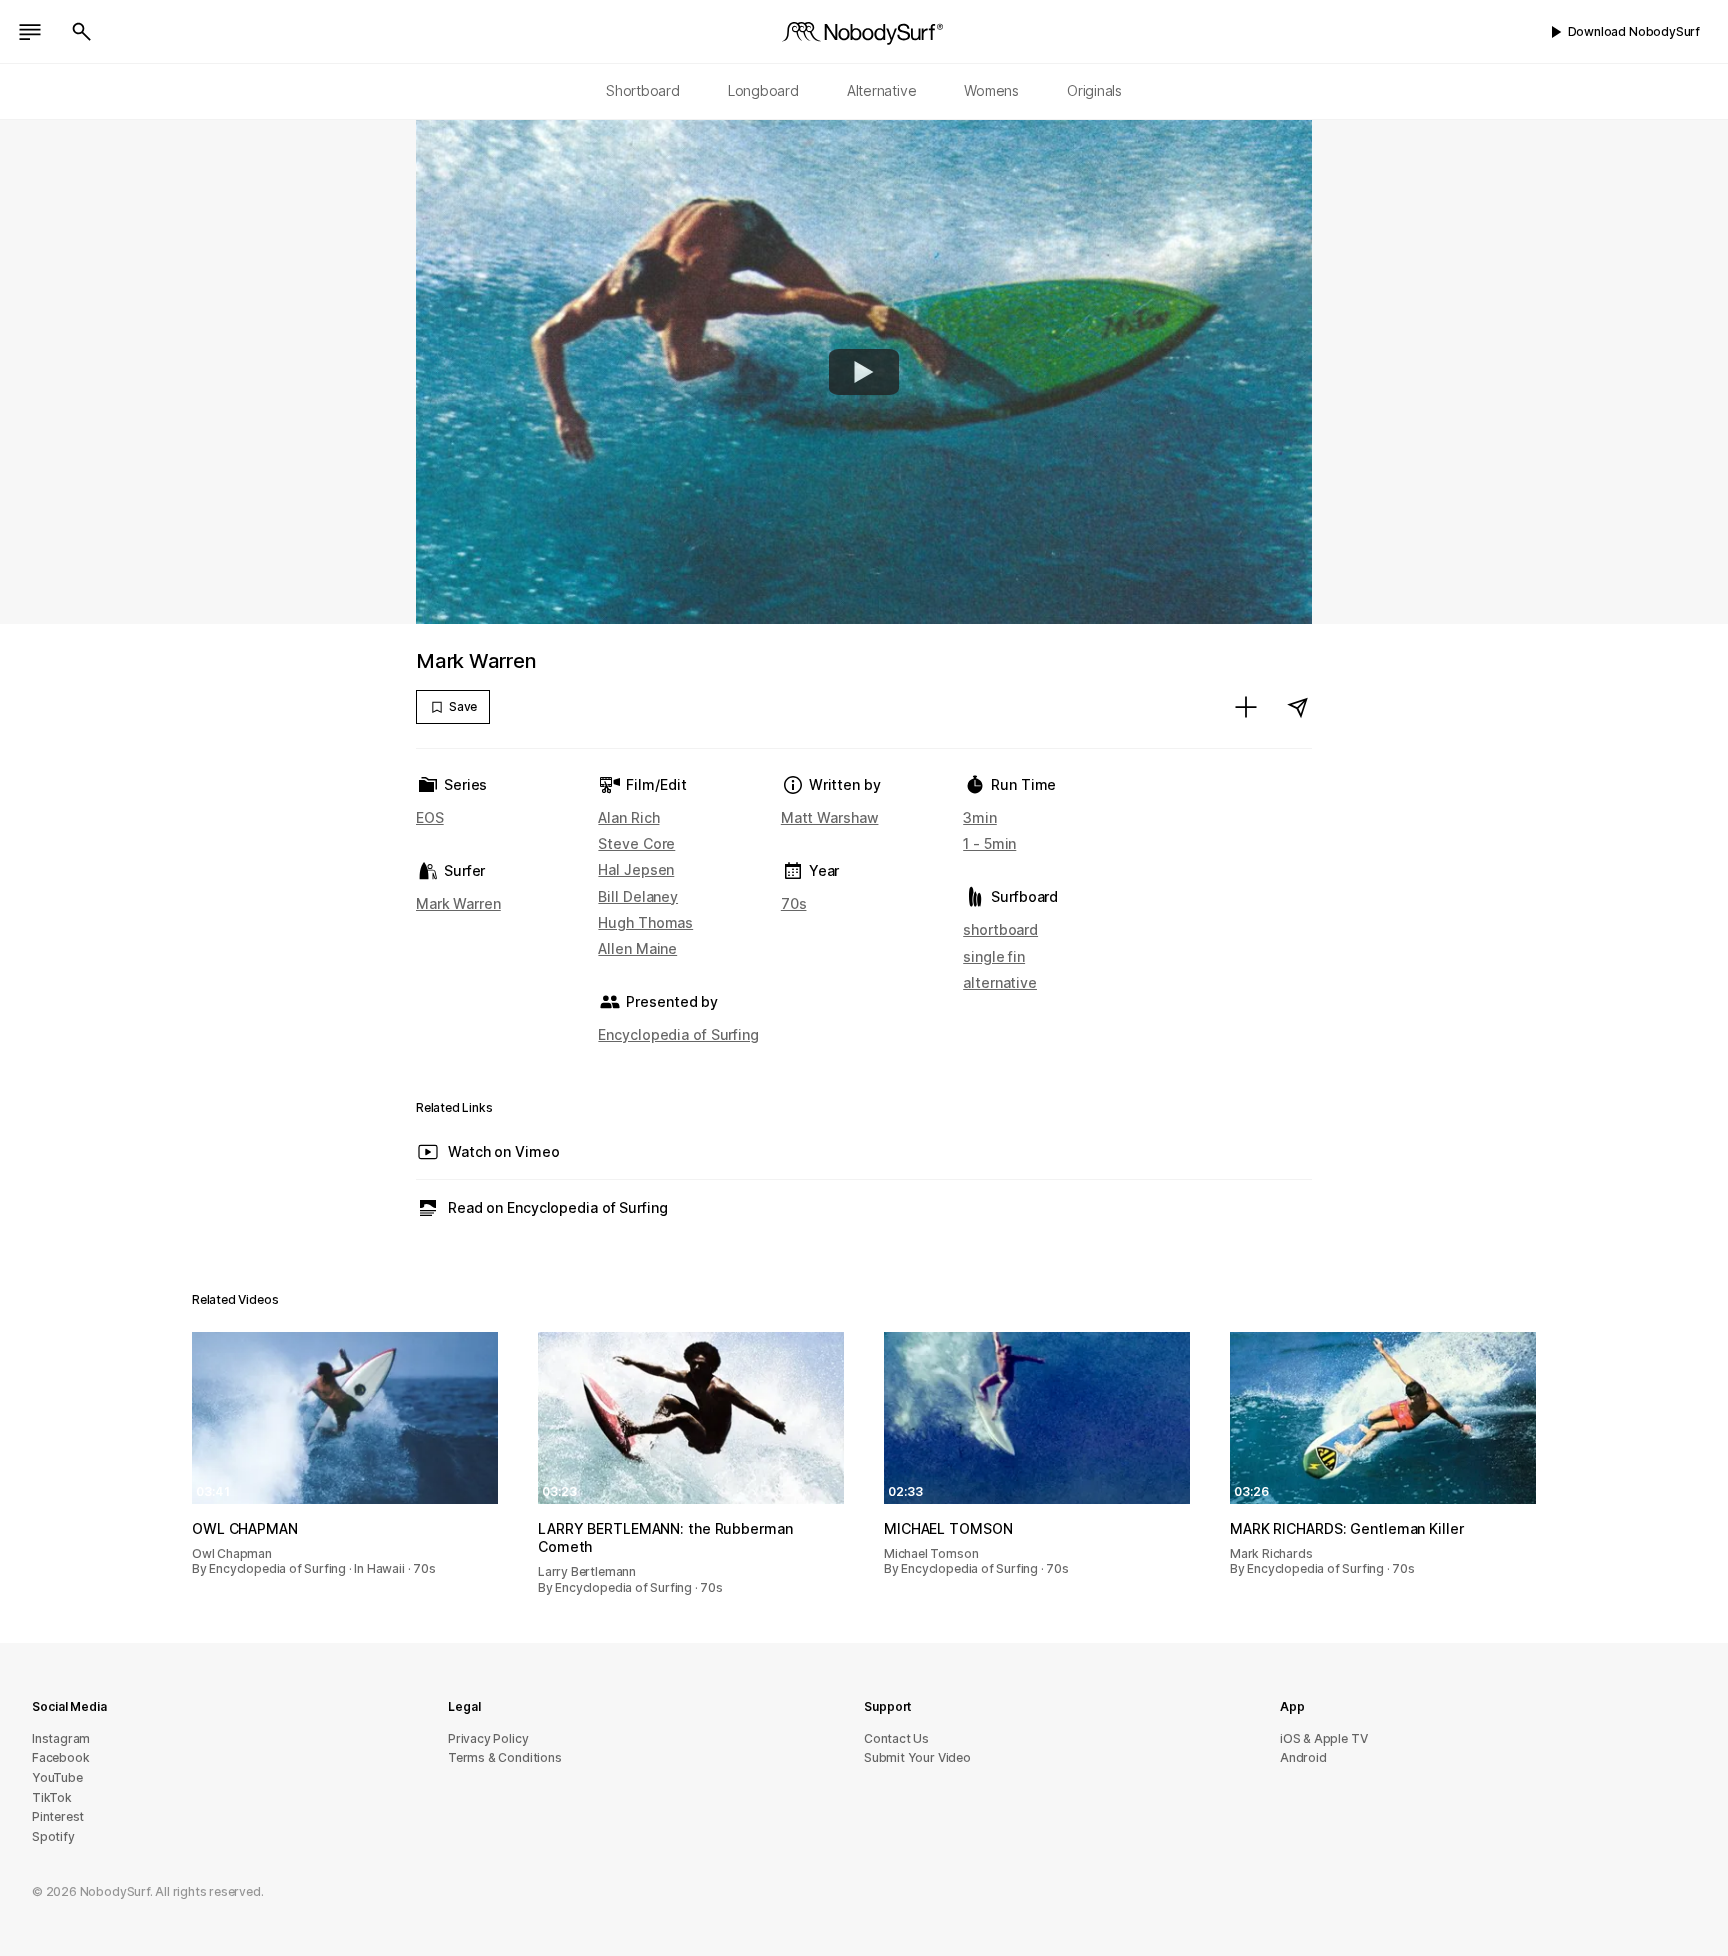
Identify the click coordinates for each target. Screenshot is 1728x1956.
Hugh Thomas (645, 922)
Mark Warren (458, 903)
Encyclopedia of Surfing (678, 1034)
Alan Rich (628, 817)
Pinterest (58, 1816)
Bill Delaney (638, 896)
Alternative (882, 90)
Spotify (53, 1836)
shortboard (1000, 929)
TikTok (52, 1797)
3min (980, 817)
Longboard (763, 90)
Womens (991, 90)
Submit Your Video (917, 1757)
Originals (1094, 90)
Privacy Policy (488, 1738)
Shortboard (643, 90)
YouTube (57, 1777)
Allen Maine (637, 948)
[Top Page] (864, 32)
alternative (1000, 982)
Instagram (61, 1738)
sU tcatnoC (896, 1738)
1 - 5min (989, 843)
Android (1303, 1757)
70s (794, 903)
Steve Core (636, 843)
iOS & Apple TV (1323, 1738)
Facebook (60, 1757)
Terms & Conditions (505, 1757)
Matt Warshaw (830, 817)
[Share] (1298, 707)
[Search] (82, 32)
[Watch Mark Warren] (864, 372)
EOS (430, 817)
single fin (994, 956)
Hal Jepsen (636, 869)
